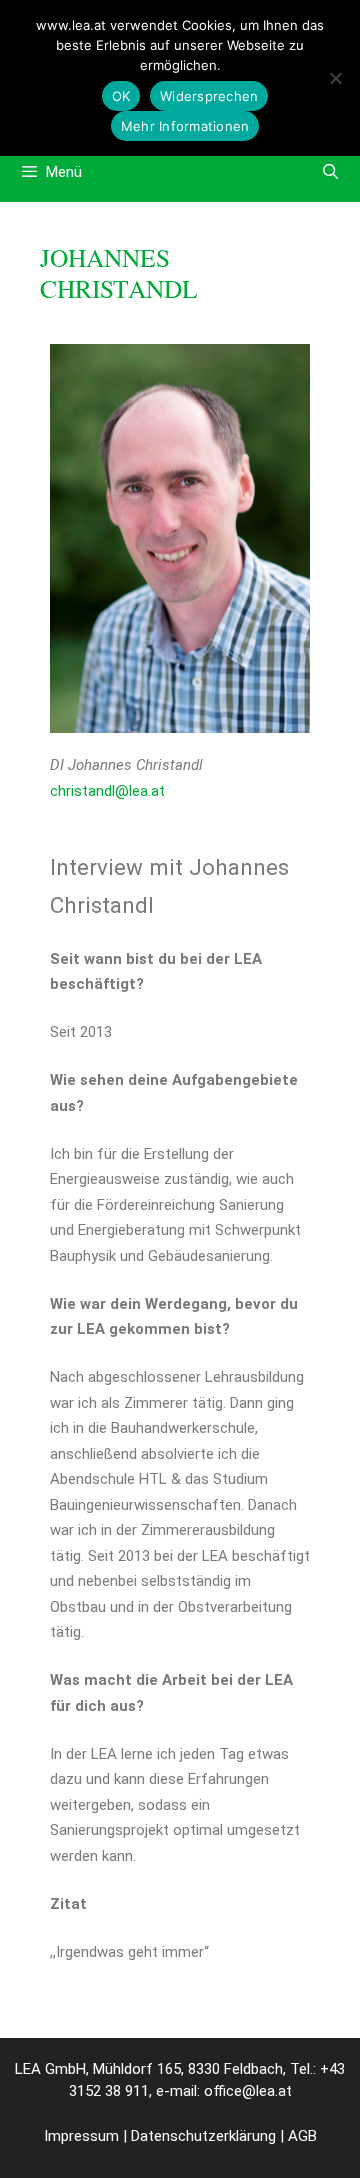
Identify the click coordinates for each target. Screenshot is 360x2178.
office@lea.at (248, 2091)
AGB (302, 2136)
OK (121, 96)
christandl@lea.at (107, 791)
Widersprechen (209, 96)
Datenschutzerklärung (203, 2136)
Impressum (81, 2136)
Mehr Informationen (185, 126)
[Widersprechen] (335, 78)
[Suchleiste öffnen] (330, 172)
